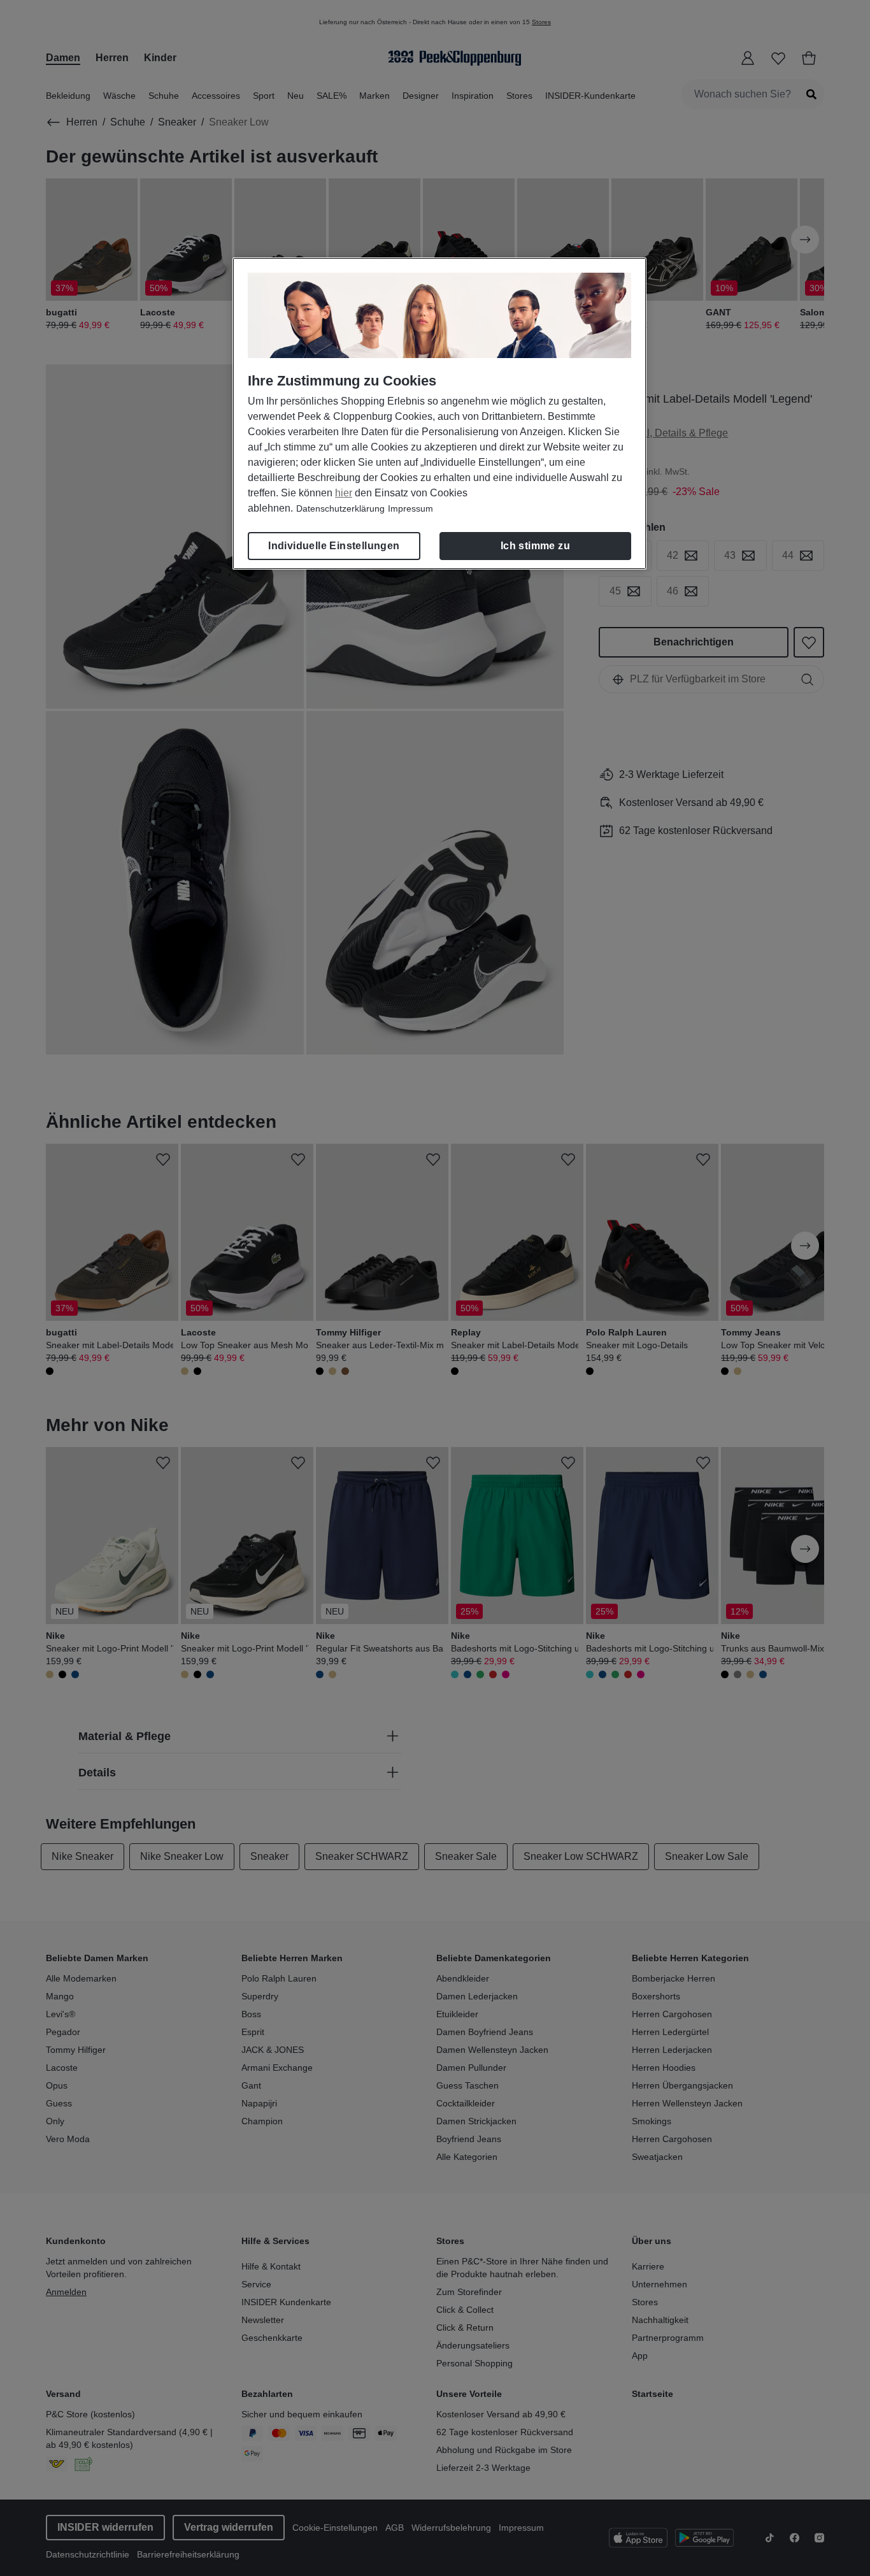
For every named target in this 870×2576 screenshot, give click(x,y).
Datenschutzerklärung (340, 508)
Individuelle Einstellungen (334, 546)
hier (344, 493)
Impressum (410, 508)
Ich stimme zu (535, 546)
